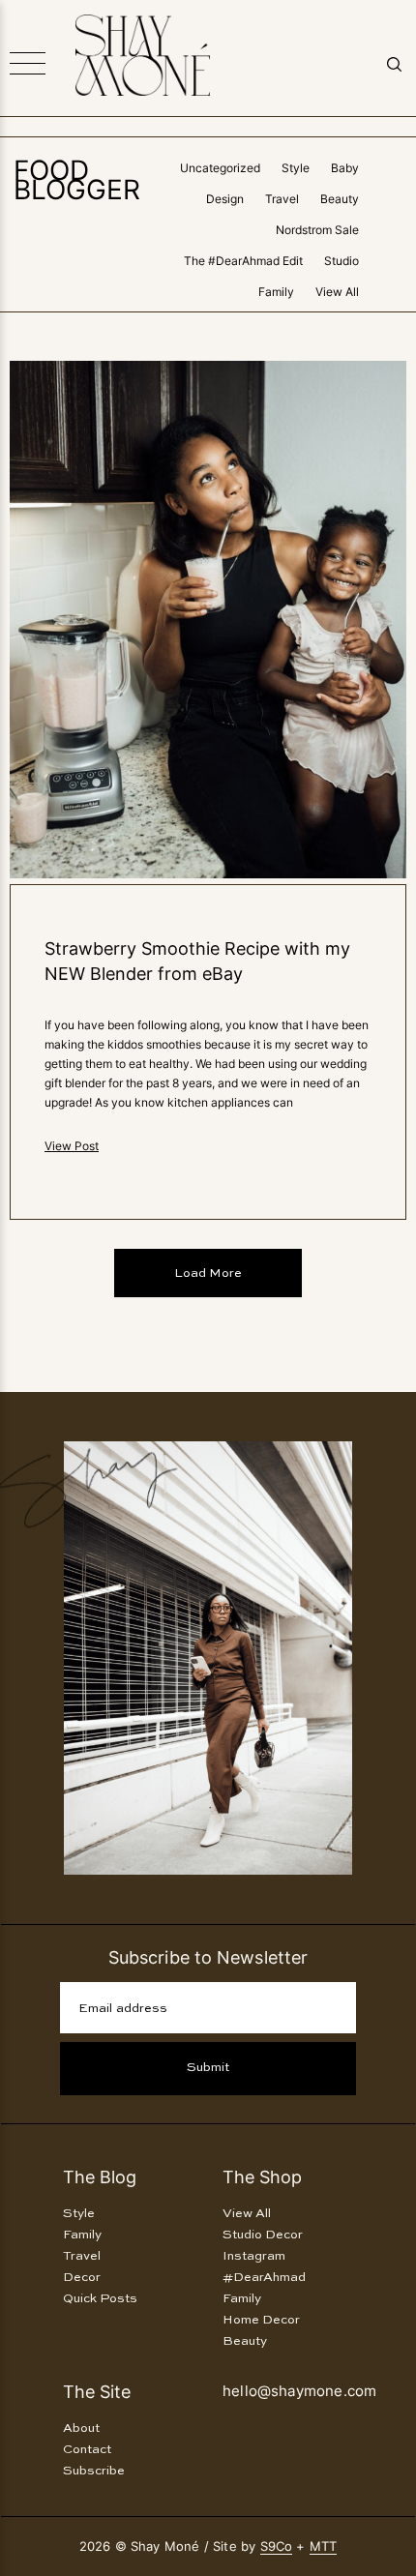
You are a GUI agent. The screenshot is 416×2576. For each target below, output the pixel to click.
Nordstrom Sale (317, 230)
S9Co (277, 2546)
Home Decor (261, 2320)
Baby (345, 168)
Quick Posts (100, 2299)
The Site (97, 2392)
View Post (72, 1146)
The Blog (100, 2177)
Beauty (340, 199)
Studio (342, 261)
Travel (282, 199)
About (81, 2428)
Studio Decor (263, 2235)
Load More (208, 1273)
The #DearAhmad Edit (243, 261)
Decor (82, 2278)
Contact (87, 2450)
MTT (324, 2546)
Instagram (254, 2256)
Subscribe (94, 2471)
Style (296, 168)
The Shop (262, 2177)
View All (337, 292)
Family (276, 292)
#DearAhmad (264, 2278)
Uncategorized (220, 168)
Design (225, 199)
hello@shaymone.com (299, 2391)
